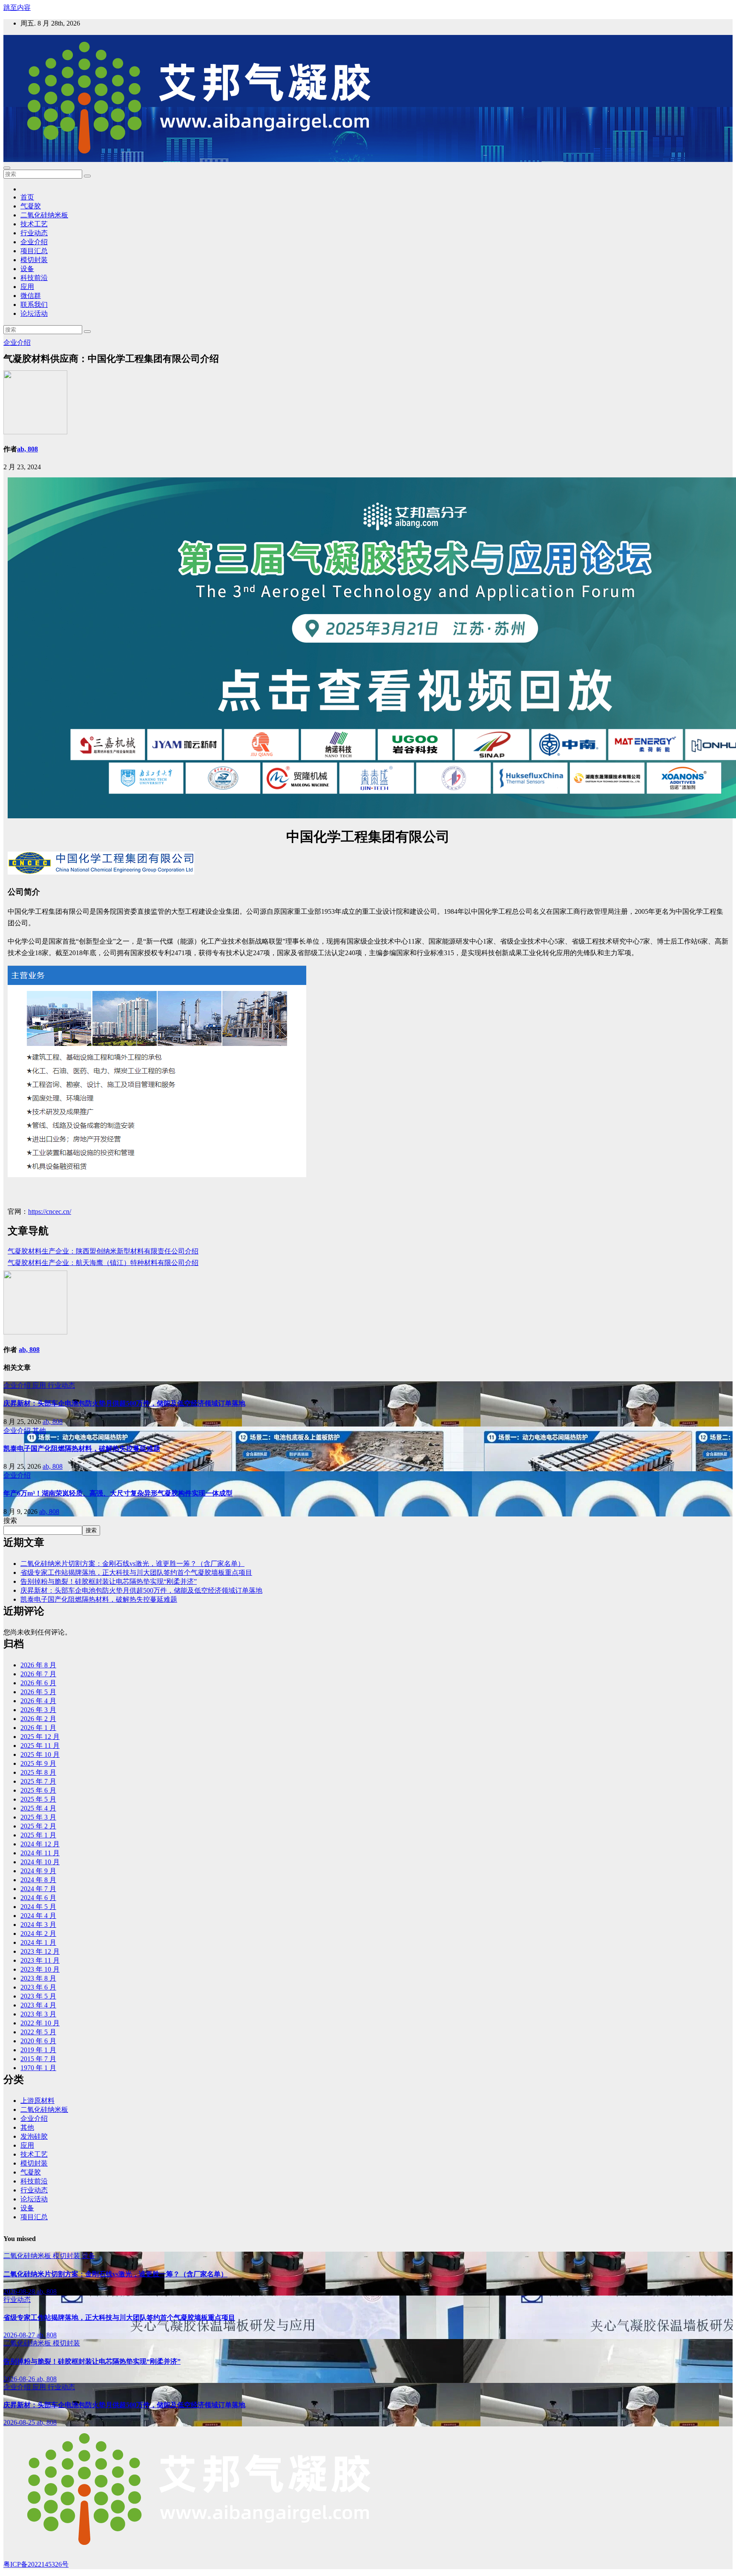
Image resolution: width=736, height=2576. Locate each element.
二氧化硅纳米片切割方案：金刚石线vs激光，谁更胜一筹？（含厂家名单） (132, 1564)
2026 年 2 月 (38, 1719)
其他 (39, 1431)
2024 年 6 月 (38, 1898)
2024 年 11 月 (40, 1853)
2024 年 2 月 (38, 1933)
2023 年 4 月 (38, 2005)
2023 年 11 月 (40, 1960)
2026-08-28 (20, 2292)
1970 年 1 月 (38, 2068)
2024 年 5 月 (38, 1907)
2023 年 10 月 (40, 1969)
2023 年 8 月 (38, 1978)
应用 (27, 287)
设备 (27, 269)
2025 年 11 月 (40, 1746)
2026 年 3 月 (38, 1710)
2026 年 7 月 (38, 1674)
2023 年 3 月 (38, 2014)
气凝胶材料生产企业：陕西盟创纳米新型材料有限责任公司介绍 (103, 1251)
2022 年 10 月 (40, 2023)
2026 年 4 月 (38, 1701)
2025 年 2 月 (38, 1826)
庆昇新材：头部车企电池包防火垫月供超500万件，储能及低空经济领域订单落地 (124, 1403)
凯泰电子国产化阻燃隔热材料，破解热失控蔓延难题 (82, 1448)
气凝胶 (31, 206)
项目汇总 (34, 251)
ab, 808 (27, 449)
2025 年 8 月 (38, 1772)
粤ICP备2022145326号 (36, 2564)
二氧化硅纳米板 (44, 215)
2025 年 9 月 (38, 1763)
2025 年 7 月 (38, 1781)
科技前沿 (34, 278)
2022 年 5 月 (38, 2032)
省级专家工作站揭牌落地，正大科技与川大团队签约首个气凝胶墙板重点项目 (136, 1572)
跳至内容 (17, 7)
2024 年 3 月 (38, 1925)
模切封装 (34, 260)
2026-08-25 (20, 2422)
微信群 (31, 296)
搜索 (10, 1520)
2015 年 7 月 (38, 2059)
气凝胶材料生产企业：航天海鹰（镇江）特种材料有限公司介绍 (103, 1263)
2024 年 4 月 (38, 1916)
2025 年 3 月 (38, 1817)
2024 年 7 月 (38, 1889)
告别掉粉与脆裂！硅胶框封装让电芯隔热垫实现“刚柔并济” (109, 1581)
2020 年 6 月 (38, 2041)
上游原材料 (37, 2101)
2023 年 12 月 (40, 1951)
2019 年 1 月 (38, 2050)
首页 (27, 197)
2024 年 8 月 (38, 1880)
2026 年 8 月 (38, 1665)
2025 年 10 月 (40, 1754)
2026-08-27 (20, 2335)
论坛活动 (34, 313)
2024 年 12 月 (40, 1844)
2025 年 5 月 (38, 1799)
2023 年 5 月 (38, 1996)
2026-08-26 (20, 2379)
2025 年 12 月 (40, 1737)
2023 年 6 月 (38, 1987)
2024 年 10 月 (40, 1862)
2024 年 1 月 (38, 1942)
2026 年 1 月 (38, 1728)
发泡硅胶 (34, 2136)
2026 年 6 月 (38, 1683)
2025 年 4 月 (38, 1808)
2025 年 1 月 (38, 1835)
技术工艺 (34, 224)
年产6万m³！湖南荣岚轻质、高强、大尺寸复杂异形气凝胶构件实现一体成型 (118, 1493)
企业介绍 (34, 242)
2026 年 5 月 (38, 1692)
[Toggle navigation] (7, 168)
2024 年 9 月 (38, 1871)
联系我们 (34, 305)
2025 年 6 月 (38, 1790)
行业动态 (34, 233)
